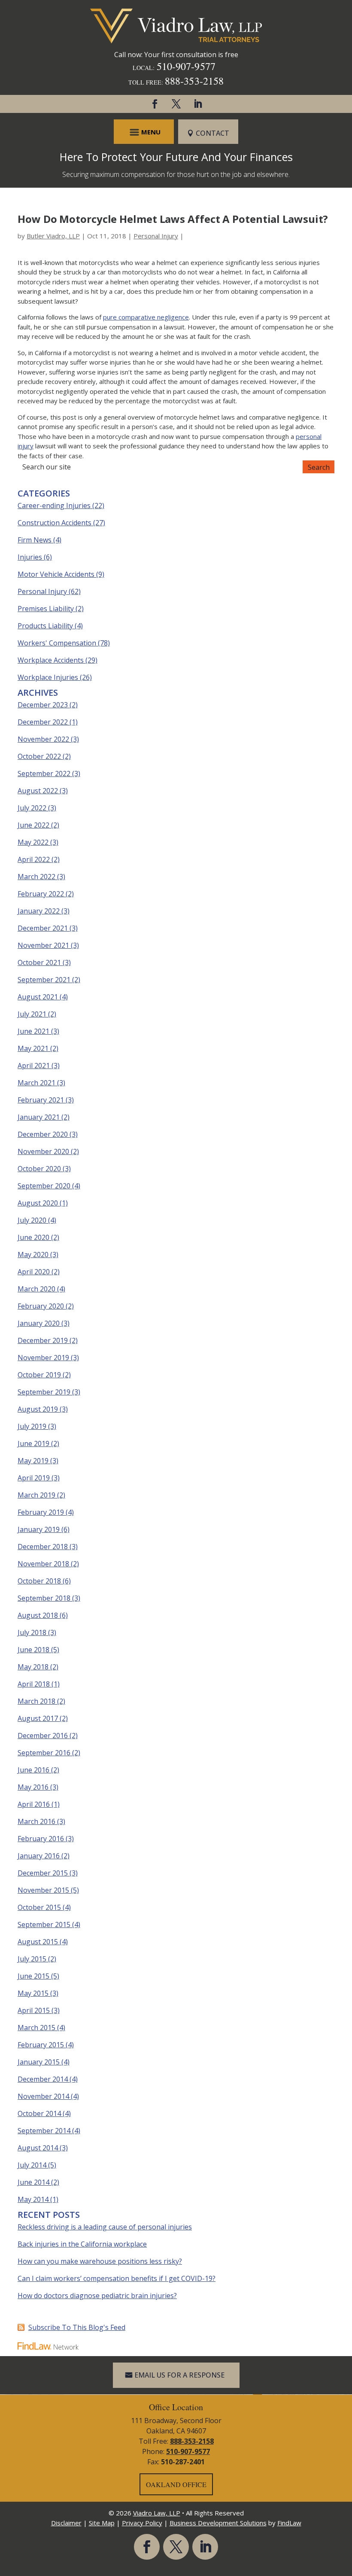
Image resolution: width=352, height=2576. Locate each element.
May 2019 (33, 1461)
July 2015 (32, 1959)
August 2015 (38, 1942)
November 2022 (43, 739)
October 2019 (39, 1375)
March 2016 (36, 1821)
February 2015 (41, 2045)
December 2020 (43, 1134)
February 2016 (41, 1839)
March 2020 (36, 1289)
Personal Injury (156, 236)
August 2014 (38, 2148)
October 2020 (39, 1169)
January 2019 (39, 1529)
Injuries (30, 557)
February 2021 (41, 1100)
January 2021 (39, 1117)
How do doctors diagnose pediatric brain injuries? (97, 2296)
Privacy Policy (142, 2523)
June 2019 (33, 1443)
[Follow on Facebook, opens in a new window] (155, 104)
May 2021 (33, 1048)
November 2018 (43, 1564)
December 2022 (43, 722)
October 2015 (39, 1907)
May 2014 (33, 2199)
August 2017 (38, 1718)
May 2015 (33, 1993)
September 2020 (44, 1186)
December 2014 (43, 2079)
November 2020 (43, 1151)
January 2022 (39, 911)
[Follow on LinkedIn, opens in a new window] (197, 104)
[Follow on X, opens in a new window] (176, 104)
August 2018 (38, 1615)
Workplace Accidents (51, 660)
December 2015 (43, 1873)
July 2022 (32, 808)
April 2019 (34, 1478)
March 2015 (36, 2028)
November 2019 (43, 1358)
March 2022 (36, 877)
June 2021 (33, 1031)
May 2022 (33, 842)
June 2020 (33, 1237)
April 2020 (34, 1272)
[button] (144, 132)
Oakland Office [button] (176, 2484)
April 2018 (34, 1684)
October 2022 (39, 756)
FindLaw (289, 2523)
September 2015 (44, 1924)
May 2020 (33, 1255)
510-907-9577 (186, 66)
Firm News (35, 540)
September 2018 (44, 1598)
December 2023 (43, 705)
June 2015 (33, 1976)
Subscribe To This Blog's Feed (77, 2327)
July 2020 (32, 1220)
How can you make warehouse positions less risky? (100, 2261)
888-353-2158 (194, 81)
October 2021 (39, 962)
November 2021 (43, 945)
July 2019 (32, 1426)
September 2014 (44, 2131)
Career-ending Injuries (54, 505)
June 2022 (33, 825)
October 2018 (39, 1581)
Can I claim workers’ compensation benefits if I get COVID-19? (117, 2278)
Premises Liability (46, 609)
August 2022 (38, 791)
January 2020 (39, 1323)
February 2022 (41, 894)
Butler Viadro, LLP (53, 236)
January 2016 (39, 1856)
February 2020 (41, 1306)
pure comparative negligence (146, 317)
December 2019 (43, 1340)
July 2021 (32, 1014)
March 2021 (36, 1083)
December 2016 (43, 1736)
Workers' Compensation (57, 643)
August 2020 (38, 1203)
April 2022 (34, 859)
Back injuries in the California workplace (82, 2244)
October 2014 (39, 2113)
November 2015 (43, 1890)
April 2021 (34, 1066)
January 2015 (39, 2062)
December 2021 (43, 928)
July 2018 (32, 1632)
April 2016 (34, 1804)
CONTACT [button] (212, 133)
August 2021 (38, 997)
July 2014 (32, 2165)
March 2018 (36, 1701)
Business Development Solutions (218, 2523)
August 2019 (38, 1409)
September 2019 (44, 1392)
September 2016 (44, 1753)
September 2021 (44, 980)
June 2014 (33, 2182)
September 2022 (44, 773)
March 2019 (36, 1495)
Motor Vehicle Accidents (56, 574)
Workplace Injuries (48, 677)
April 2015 (34, 2010)
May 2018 (33, 1667)
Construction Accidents (55, 523)
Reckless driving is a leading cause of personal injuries (105, 2227)
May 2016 (33, 1787)
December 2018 (43, 1547)
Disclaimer (66, 2523)
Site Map (102, 2523)
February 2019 (41, 1512)
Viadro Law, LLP (157, 2513)
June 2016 (33, 1770)
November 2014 (43, 2096)
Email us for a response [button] (179, 2375)
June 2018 (33, 1650)
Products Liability (45, 626)
